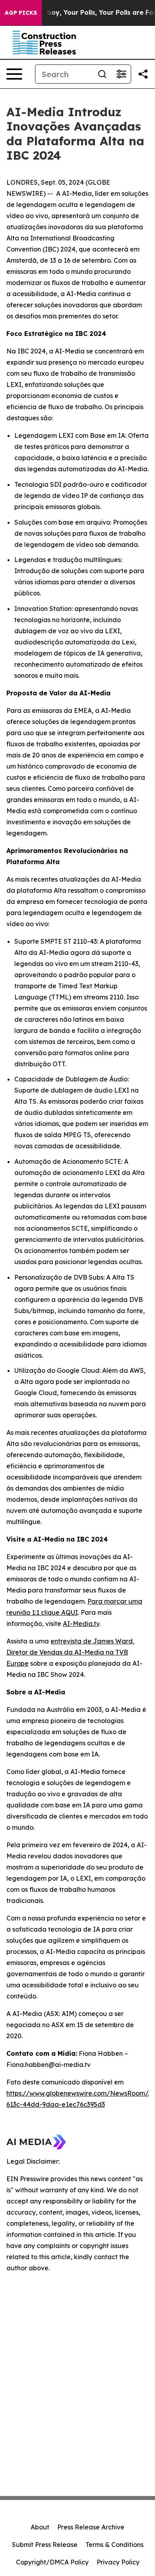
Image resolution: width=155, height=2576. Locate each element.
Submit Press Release (45, 2545)
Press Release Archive (91, 2527)
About (40, 2527)
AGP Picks (21, 13)
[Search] (102, 74)
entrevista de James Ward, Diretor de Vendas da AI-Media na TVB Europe (70, 1652)
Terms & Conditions (114, 2545)
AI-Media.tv (81, 1624)
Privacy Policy (118, 2562)
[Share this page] (143, 74)
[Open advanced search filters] (121, 74)
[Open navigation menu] (14, 74)
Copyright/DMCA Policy (52, 2562)
